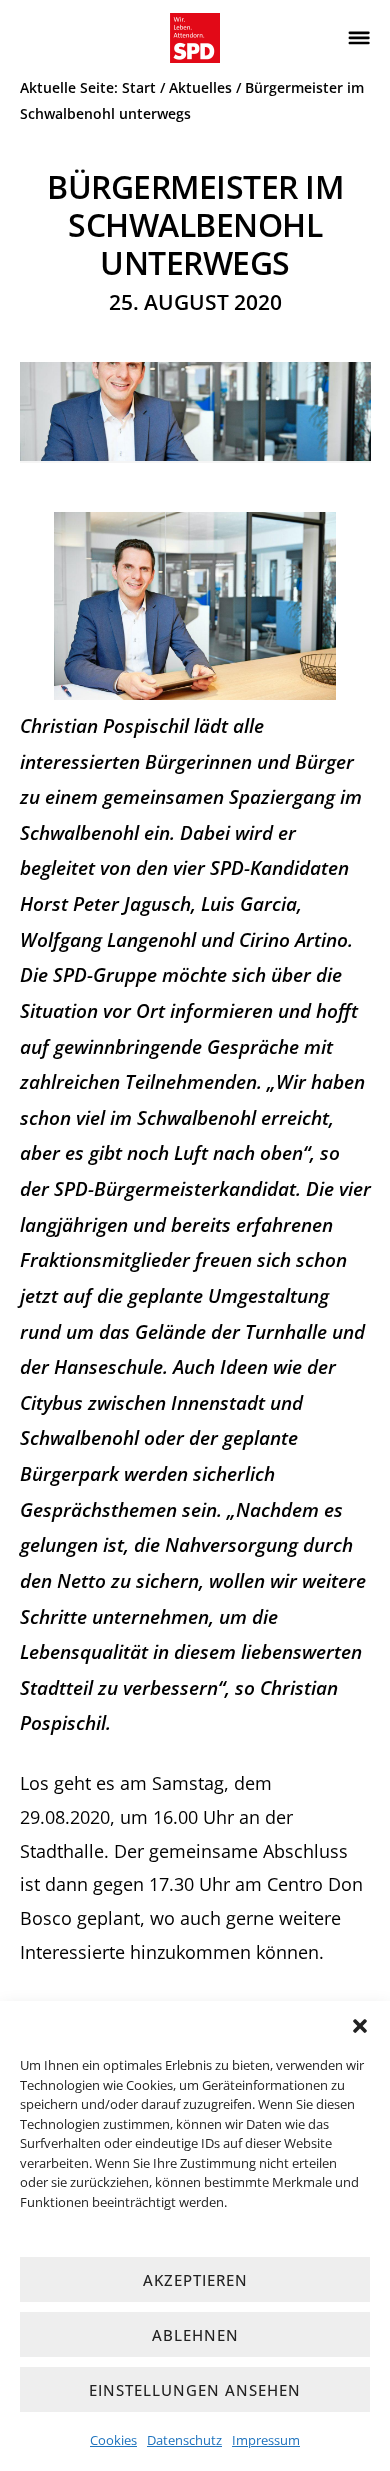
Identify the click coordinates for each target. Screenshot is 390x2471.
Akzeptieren (195, 2280)
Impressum (266, 2440)
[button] (360, 2026)
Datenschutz (184, 2440)
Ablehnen (195, 2335)
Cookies (113, 2440)
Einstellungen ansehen (195, 2390)
